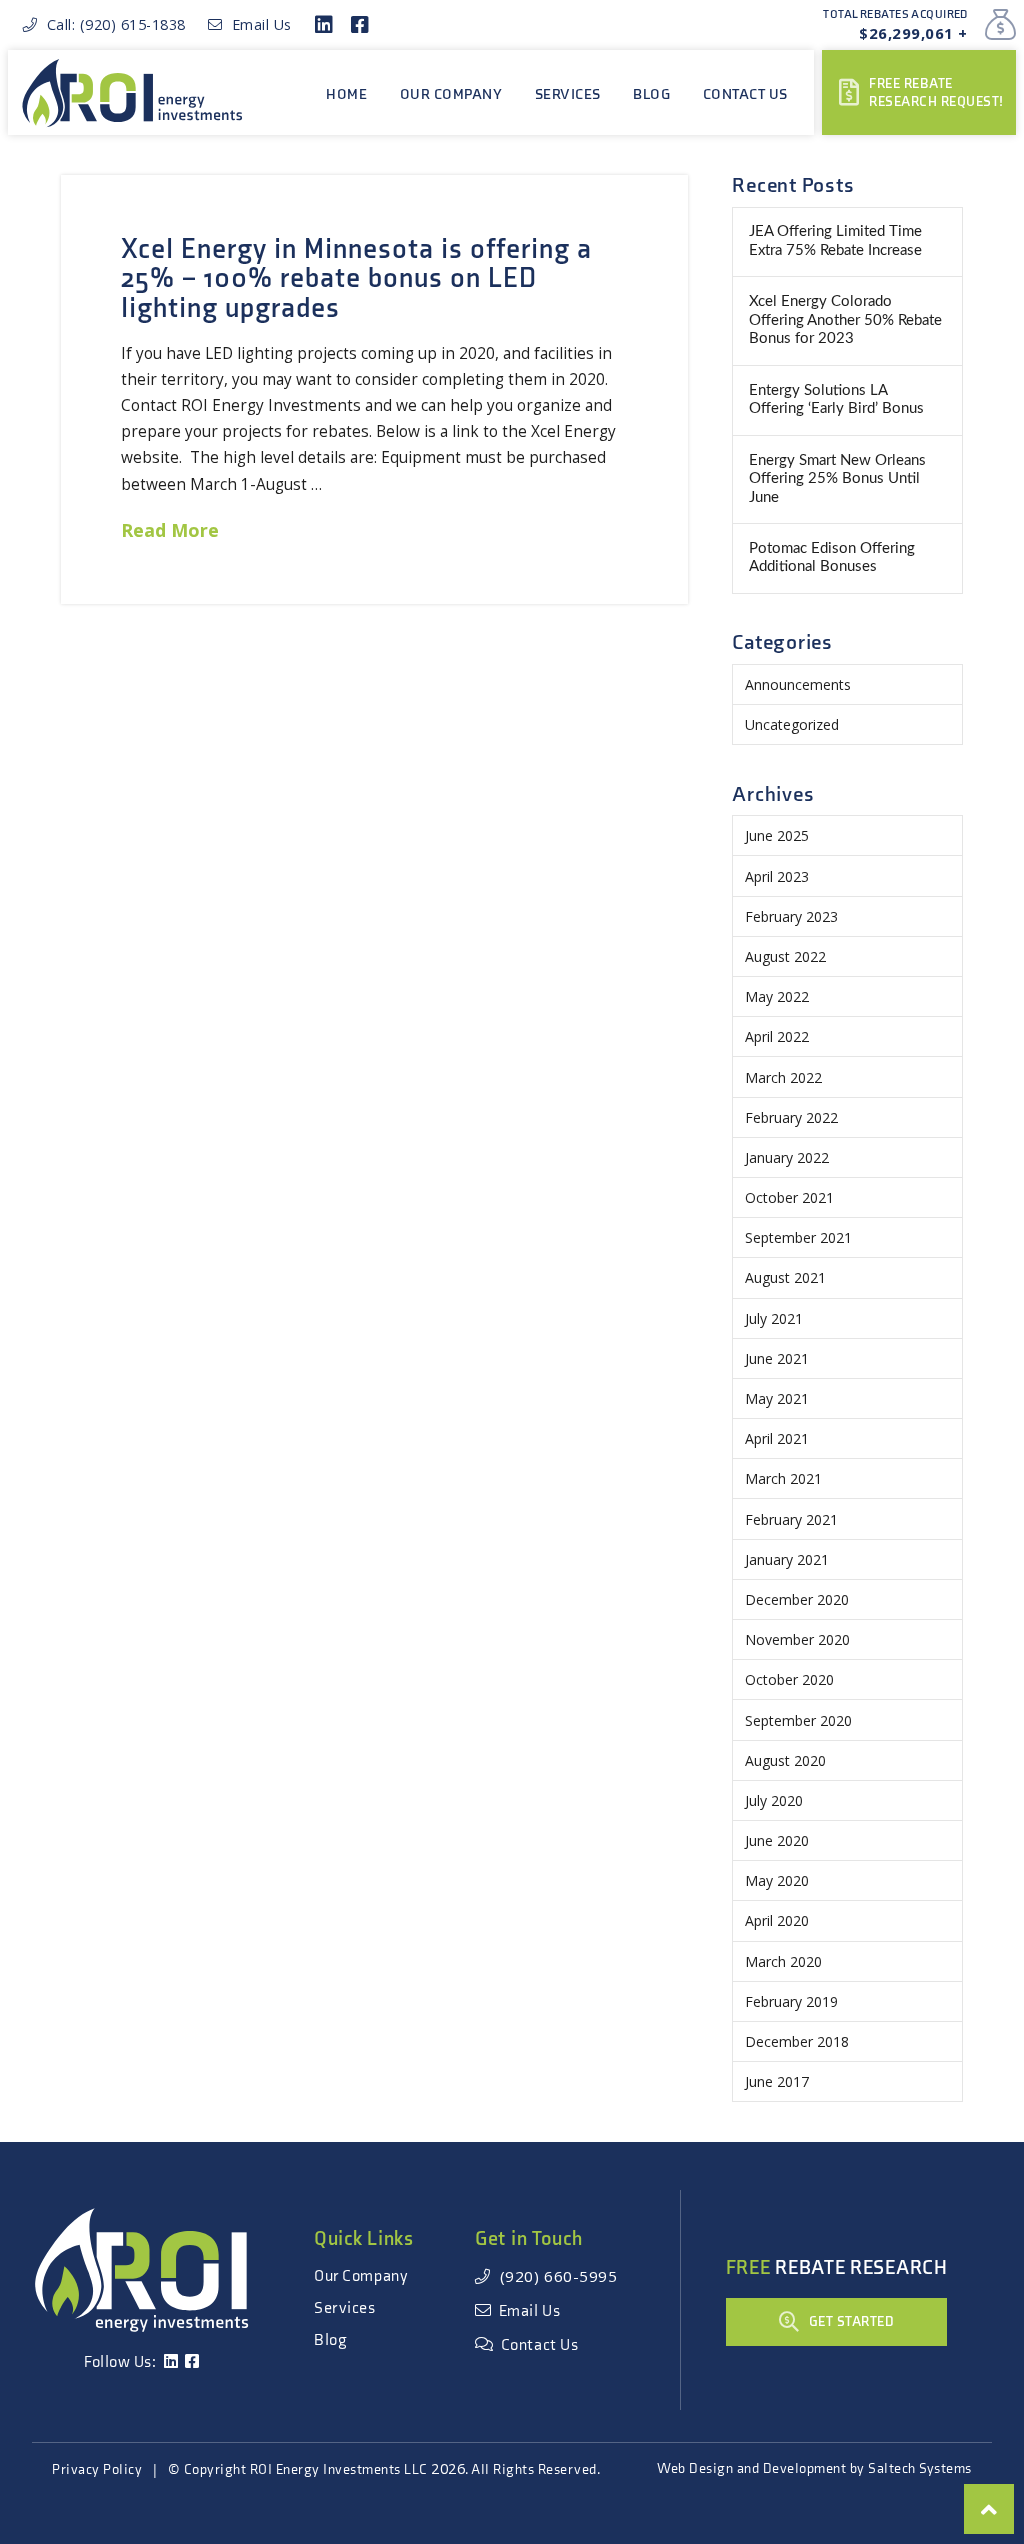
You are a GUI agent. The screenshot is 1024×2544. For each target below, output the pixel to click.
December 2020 (797, 1599)
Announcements (798, 684)
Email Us (257, 24)
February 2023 (791, 916)
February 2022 (791, 1117)
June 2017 (777, 2081)
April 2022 (777, 1036)
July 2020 (774, 1800)
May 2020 (777, 1880)
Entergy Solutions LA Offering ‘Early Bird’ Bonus (836, 400)
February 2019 (791, 2001)
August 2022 (785, 956)
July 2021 (774, 1318)
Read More (170, 530)
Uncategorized (792, 724)
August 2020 (785, 1760)
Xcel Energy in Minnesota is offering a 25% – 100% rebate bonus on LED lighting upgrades (356, 279)
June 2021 (777, 1358)
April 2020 (777, 1920)
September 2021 (798, 1237)
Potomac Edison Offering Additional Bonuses (832, 558)
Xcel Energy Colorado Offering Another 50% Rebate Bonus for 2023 (845, 320)
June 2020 (777, 1840)
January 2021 (787, 1559)
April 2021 (777, 1438)
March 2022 (783, 1077)
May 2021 (777, 1398)
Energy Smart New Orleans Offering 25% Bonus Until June (837, 479)
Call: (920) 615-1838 (112, 24)
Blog (330, 2340)
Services (344, 2308)
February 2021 (791, 1519)
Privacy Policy (97, 2469)
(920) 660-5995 (554, 2276)
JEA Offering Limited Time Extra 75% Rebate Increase (835, 241)
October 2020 (789, 1679)
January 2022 (787, 1157)
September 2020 (798, 1720)
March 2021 (783, 1478)
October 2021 (789, 1197)
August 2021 (785, 1277)
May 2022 (777, 996)
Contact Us (536, 2345)
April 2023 (777, 876)
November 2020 (797, 1639)
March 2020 (783, 1961)
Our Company (361, 2276)
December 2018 (797, 2041)
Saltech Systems (920, 2468)
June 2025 (777, 835)
